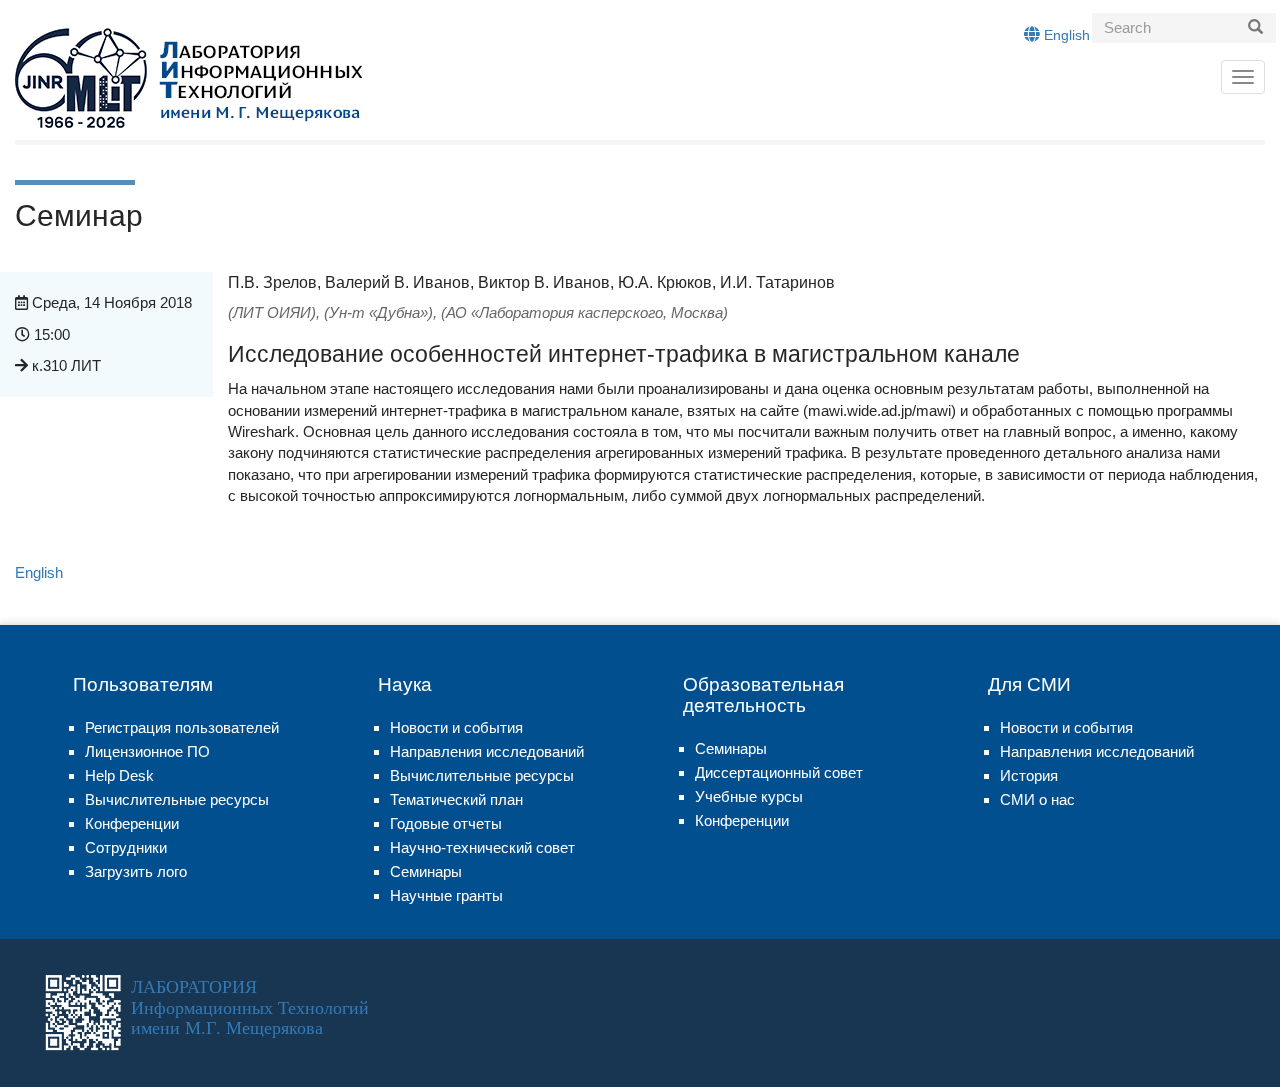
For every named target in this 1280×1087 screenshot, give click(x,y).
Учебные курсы (749, 796)
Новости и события (456, 727)
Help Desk (119, 775)
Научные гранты (446, 895)
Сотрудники (126, 847)
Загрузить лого (136, 871)
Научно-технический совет (482, 847)
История (1029, 775)
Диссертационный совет (779, 772)
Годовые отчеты (446, 823)
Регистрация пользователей (182, 727)
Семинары (426, 871)
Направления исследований (487, 751)
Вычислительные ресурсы (177, 799)
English (1065, 35)
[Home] (188, 78)
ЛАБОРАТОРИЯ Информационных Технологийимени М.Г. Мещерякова (250, 1006)
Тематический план (456, 799)
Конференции (132, 823)
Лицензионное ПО (147, 751)
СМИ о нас (1037, 799)
